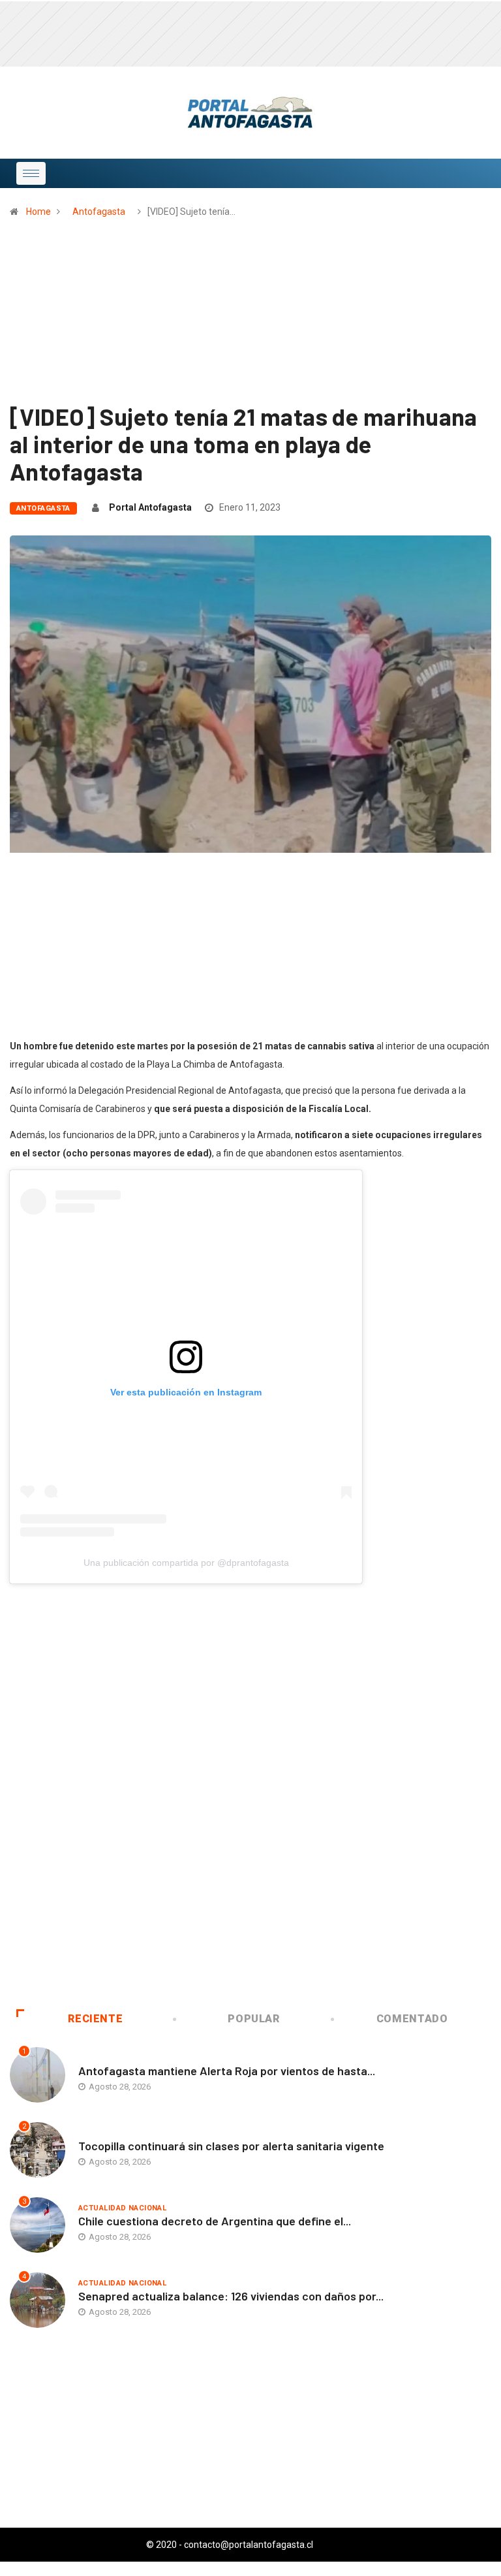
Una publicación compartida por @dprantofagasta (186, 1563)
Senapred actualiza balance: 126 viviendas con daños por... (231, 2296)
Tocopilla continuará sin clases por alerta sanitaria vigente (231, 2146)
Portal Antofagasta (150, 507)
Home (38, 212)
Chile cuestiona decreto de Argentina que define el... (215, 2221)
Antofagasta (99, 212)
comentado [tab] (412, 2019)
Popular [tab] (253, 2019)
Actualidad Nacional (122, 2208)
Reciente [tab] (95, 2019)
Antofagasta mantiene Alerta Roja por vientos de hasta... (227, 2071)
